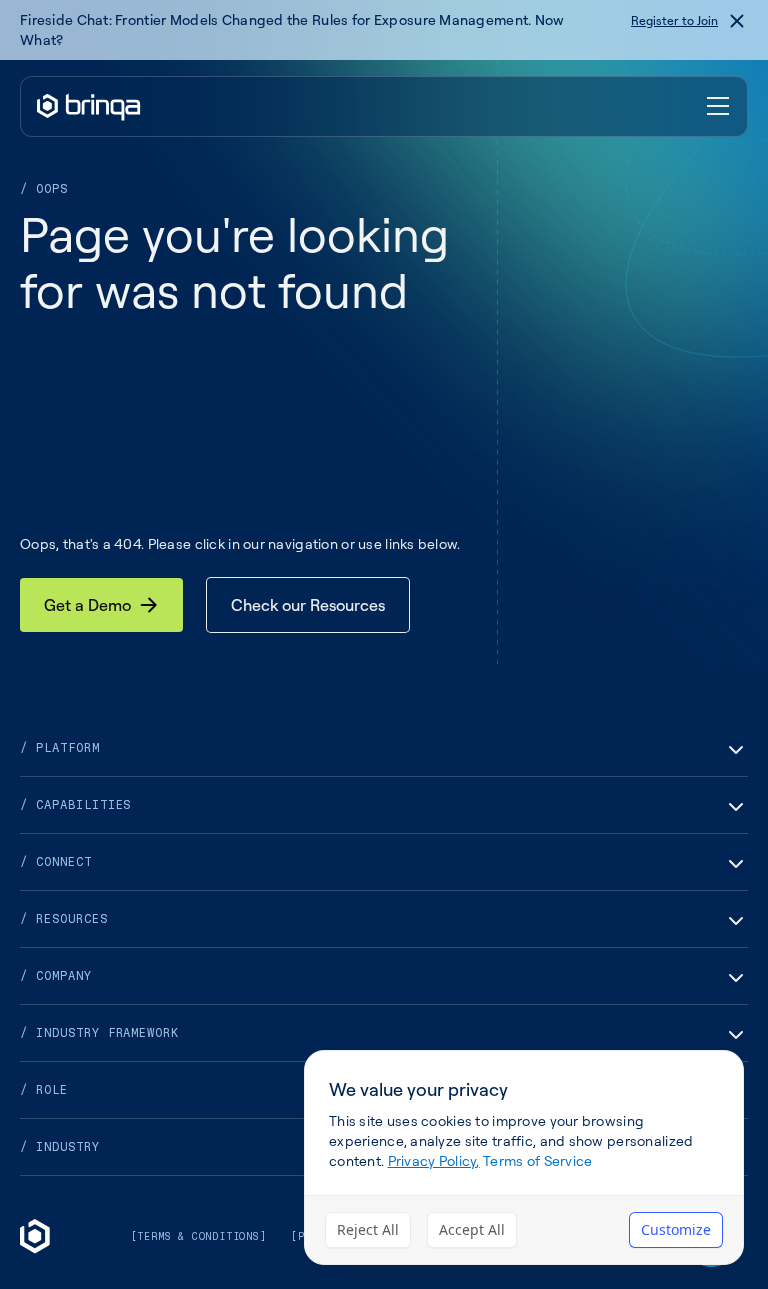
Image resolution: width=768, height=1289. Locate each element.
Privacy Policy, (434, 1160)
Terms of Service (537, 1160)
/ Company (56, 976)
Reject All (368, 1229)
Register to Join (674, 20)
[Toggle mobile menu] (719, 107)
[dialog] (524, 1157)
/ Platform (60, 748)
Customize (676, 1229)
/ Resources (64, 919)
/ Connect (56, 862)
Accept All (472, 1229)
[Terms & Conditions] (199, 1236)
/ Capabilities (75, 805)
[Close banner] (737, 21)
